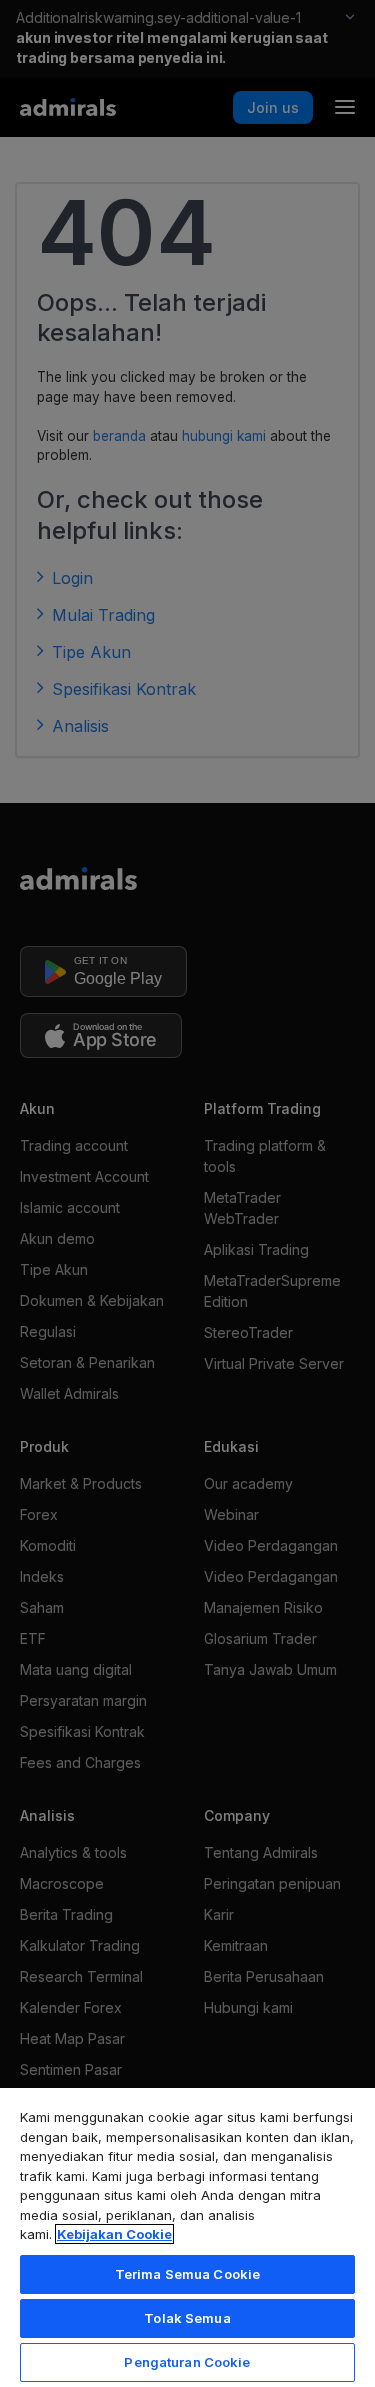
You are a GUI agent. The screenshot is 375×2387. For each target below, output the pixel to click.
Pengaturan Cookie (187, 2362)
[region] (187, 2236)
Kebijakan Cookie (114, 2234)
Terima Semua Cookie (187, 2274)
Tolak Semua (187, 2318)
